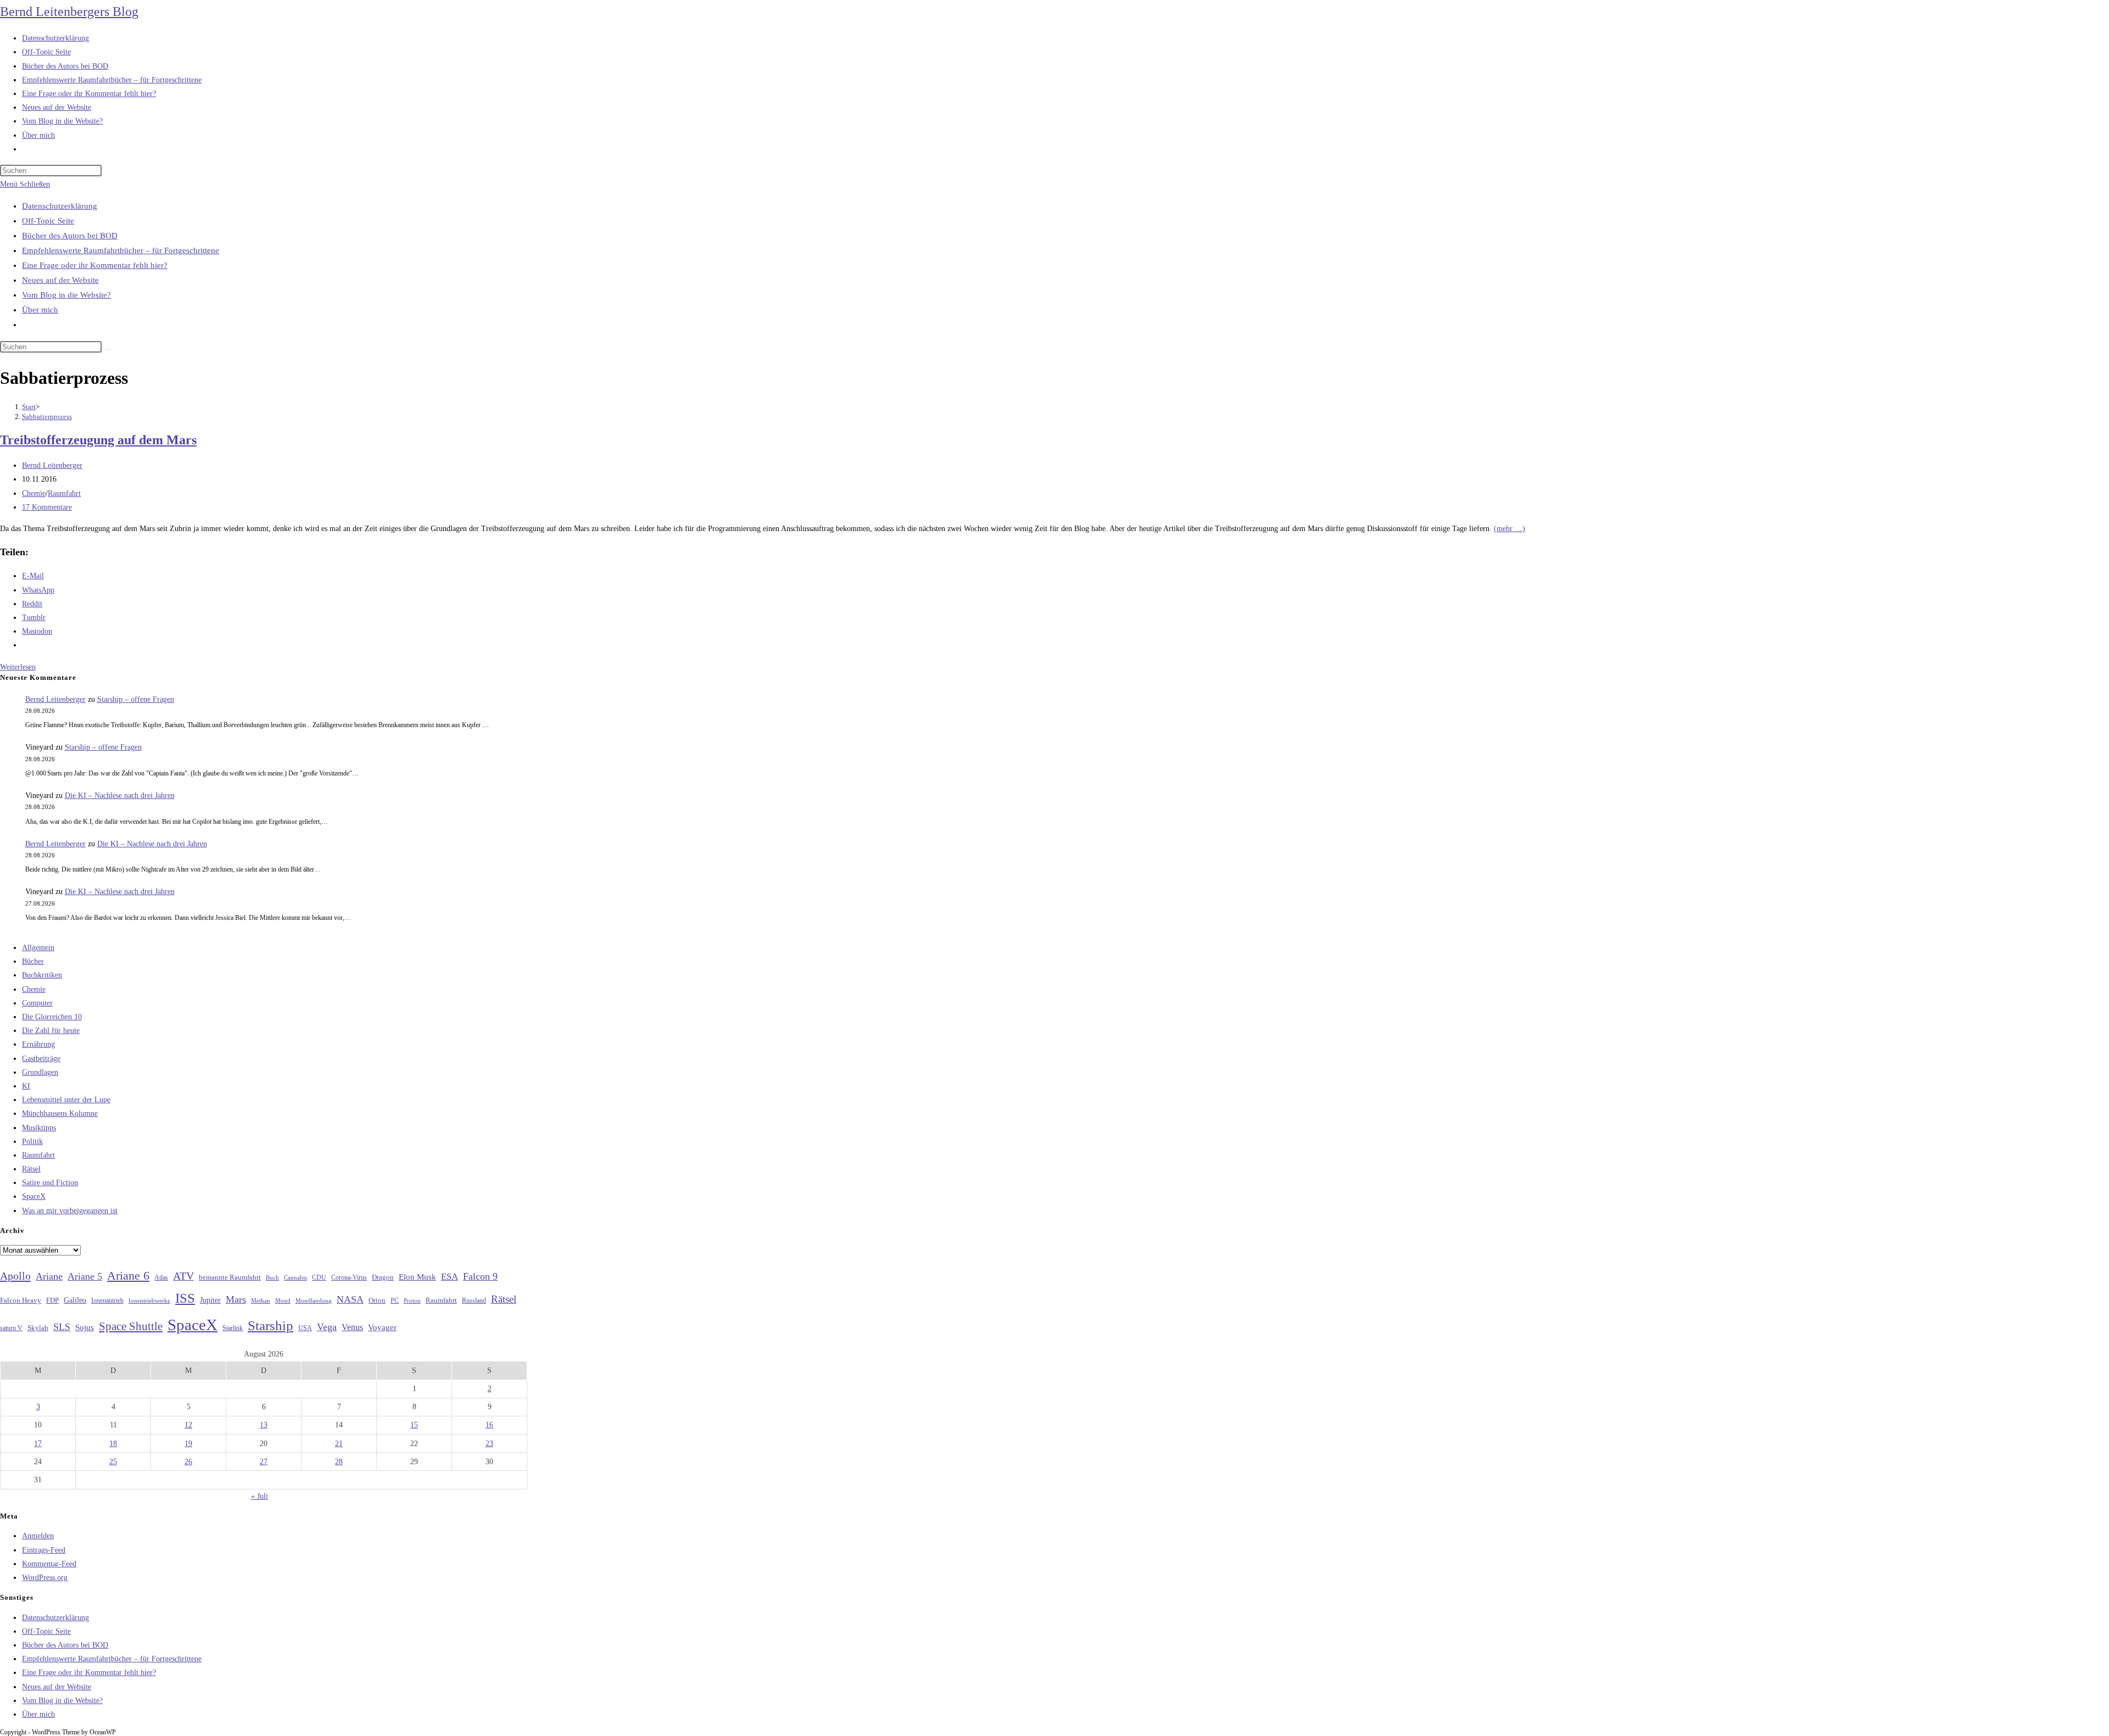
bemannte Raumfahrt (230, 1277)
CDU (319, 1277)
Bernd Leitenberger (52, 465)
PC (395, 1301)
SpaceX (34, 1196)
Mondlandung (314, 1301)
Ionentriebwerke (149, 1300)
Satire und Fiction (50, 1183)
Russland (474, 1300)
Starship (270, 1325)
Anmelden (38, 1536)
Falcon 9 (480, 1276)
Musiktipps (39, 1128)
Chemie (34, 493)
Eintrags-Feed (44, 1550)
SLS (62, 1327)
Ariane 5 (85, 1276)
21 (339, 1444)
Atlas (161, 1278)
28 (339, 1462)
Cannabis (295, 1277)
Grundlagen (40, 1072)
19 (188, 1444)
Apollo (15, 1276)
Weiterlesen (18, 667)
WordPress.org (45, 1578)
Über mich (40, 310)
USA (305, 1328)
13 (264, 1425)
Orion (377, 1300)
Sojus (85, 1327)
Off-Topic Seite (48, 221)
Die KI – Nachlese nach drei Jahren (120, 796)
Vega (327, 1327)
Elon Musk (417, 1277)
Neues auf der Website (60, 280)
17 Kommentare (47, 507)
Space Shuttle (131, 1326)
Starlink (233, 1328)
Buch (272, 1277)
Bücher (33, 961)
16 (489, 1425)
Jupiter (210, 1300)
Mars (236, 1299)
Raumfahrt (64, 493)
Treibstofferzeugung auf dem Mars (98, 440)
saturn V (11, 1328)
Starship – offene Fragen (136, 699)
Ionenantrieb (107, 1300)
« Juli (260, 1496)
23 (489, 1444)
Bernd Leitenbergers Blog (69, 12)
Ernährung (38, 1044)
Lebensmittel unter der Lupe (66, 1100)
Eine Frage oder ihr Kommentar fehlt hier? (95, 265)
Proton (412, 1301)
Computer (37, 1003)
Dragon (383, 1277)
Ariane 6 (128, 1276)
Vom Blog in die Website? (66, 295)
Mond (283, 1300)
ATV (183, 1276)
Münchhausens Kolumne (60, 1113)
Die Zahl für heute (51, 1031)
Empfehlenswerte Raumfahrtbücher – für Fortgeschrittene (121, 250)
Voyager (382, 1327)
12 (188, 1425)
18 (113, 1444)
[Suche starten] (108, 349)
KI (26, 1086)
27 (264, 1462)
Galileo (75, 1300)
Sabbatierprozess (47, 417)
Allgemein (38, 948)
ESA (450, 1277)
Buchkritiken (42, 975)
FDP (52, 1300)
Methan (261, 1300)
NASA (350, 1299)
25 (113, 1462)
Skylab (38, 1328)
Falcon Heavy (21, 1300)
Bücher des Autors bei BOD (70, 236)
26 (188, 1462)
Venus (352, 1327)
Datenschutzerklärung (60, 206)
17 (38, 1444)
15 (414, 1425)
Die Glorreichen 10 (52, 1017)
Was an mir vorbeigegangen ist (70, 1211)
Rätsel (31, 1169)
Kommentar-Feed (49, 1564)
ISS (185, 1298)
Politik (32, 1141)
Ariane (49, 1276)
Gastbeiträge (41, 1059)
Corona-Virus (349, 1278)
